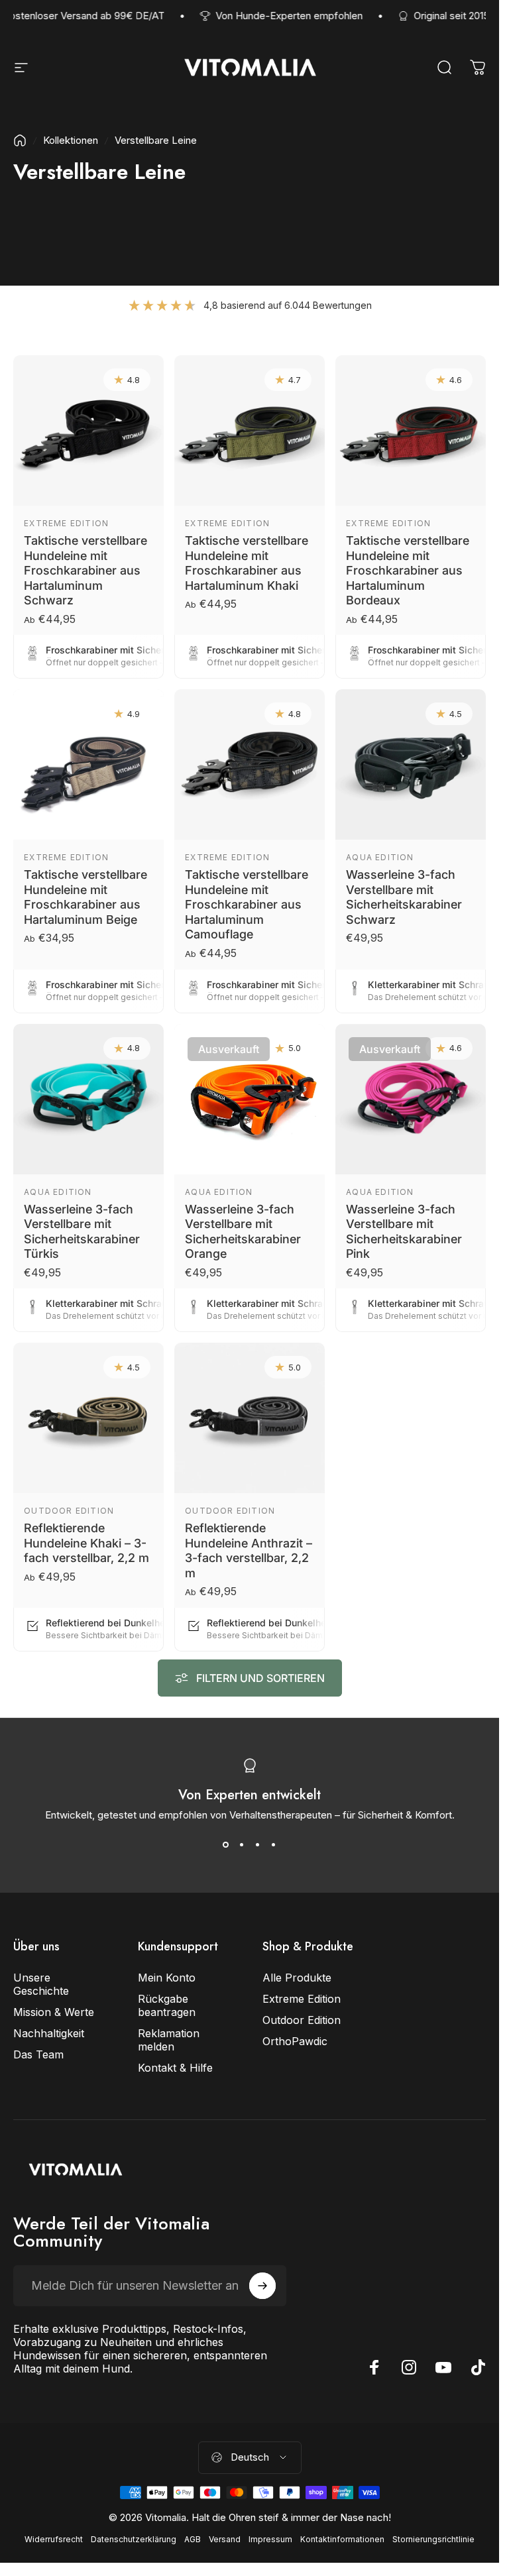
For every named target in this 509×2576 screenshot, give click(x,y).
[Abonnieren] (262, 2286)
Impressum (270, 2539)
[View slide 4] (274, 1845)
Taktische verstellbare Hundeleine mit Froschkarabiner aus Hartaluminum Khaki (247, 563)
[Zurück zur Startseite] (20, 140)
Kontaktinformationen (342, 2539)
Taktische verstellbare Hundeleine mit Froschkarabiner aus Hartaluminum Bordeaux (408, 570)
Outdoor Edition (69, 1511)
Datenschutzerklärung (134, 2539)
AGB (193, 2539)
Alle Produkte (297, 1978)
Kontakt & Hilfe (175, 2068)
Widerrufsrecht (54, 2539)
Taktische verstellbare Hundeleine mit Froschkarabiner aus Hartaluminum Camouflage (247, 904)
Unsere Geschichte (41, 1984)
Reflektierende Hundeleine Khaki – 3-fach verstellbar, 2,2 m (86, 1543)
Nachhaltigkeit (49, 2033)
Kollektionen (71, 140)
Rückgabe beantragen (167, 2005)
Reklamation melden (169, 2040)
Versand (225, 2539)
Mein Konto (167, 1978)
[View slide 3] (258, 1845)
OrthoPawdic (295, 2041)
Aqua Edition (380, 857)
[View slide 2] (242, 1845)
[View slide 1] (226, 1845)
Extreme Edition (66, 523)
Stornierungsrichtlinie (433, 2539)
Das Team (38, 2054)
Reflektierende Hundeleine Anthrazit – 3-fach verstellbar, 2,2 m (249, 1550)
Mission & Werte (54, 2012)
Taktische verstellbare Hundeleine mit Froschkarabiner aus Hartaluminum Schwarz (85, 570)
